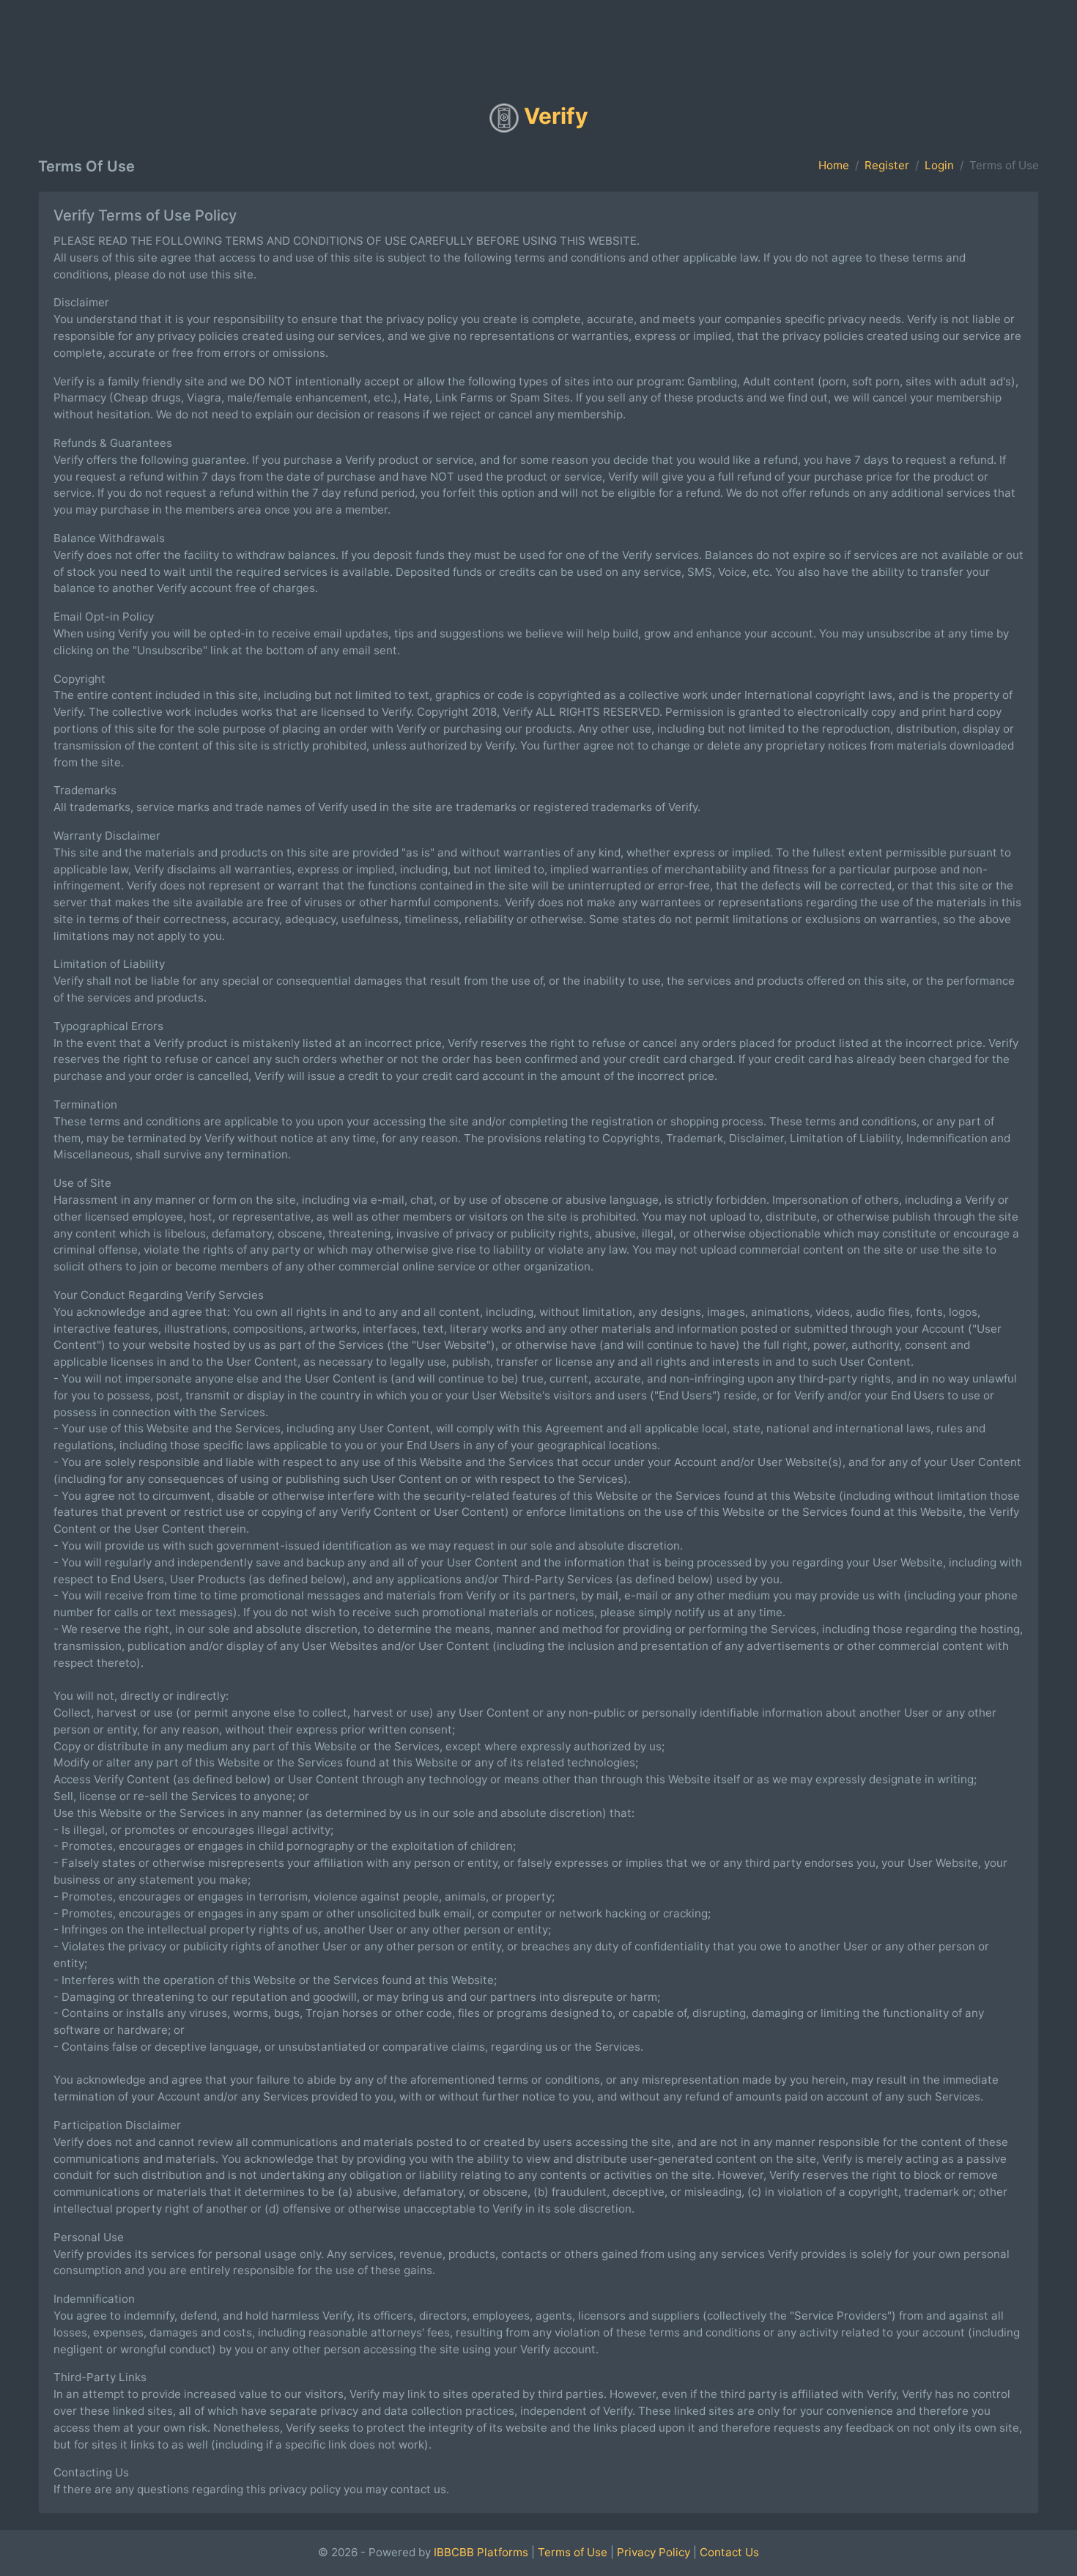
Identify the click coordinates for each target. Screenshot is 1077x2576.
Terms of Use (573, 2552)
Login (939, 165)
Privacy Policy (654, 2552)
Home (834, 165)
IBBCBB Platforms (481, 2552)
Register (887, 165)
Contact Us (729, 2552)
